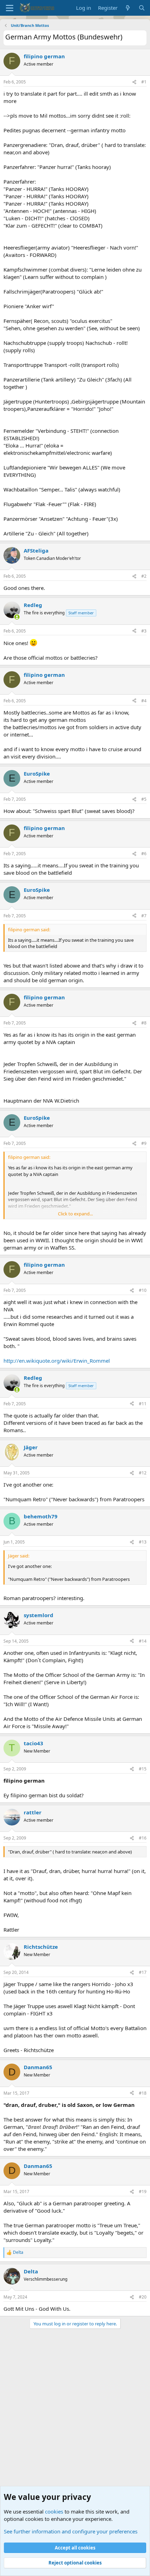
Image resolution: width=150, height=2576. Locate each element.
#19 (143, 2192)
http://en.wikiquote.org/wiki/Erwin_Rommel (57, 1361)
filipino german (44, 56)
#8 (144, 1023)
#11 (143, 1404)
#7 (144, 916)
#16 (143, 1838)
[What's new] (128, 8)
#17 (143, 1972)
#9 (144, 1143)
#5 (144, 799)
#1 (144, 82)
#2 (144, 576)
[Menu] (10, 8)
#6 (144, 854)
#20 (143, 2297)
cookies (54, 2511)
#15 (143, 1769)
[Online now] (17, 617)
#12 (143, 1473)
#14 (143, 1641)
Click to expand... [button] (75, 1214)
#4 (144, 701)
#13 (143, 1542)
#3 (144, 631)
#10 (143, 1290)
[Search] (142, 8)
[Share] (134, 82)
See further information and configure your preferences (71, 2531)
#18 (143, 2093)
